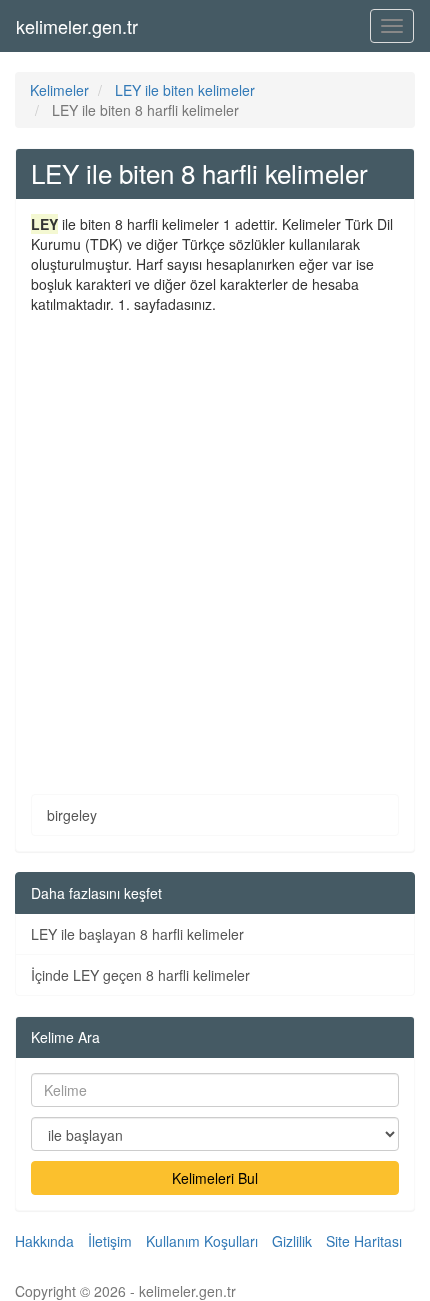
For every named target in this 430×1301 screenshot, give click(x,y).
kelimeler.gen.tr (77, 26)
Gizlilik (292, 1241)
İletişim (110, 1241)
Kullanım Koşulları (202, 1241)
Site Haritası (364, 1241)
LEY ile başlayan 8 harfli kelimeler (137, 934)
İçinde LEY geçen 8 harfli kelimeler (140, 975)
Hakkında (44, 1241)
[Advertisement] (215, 539)
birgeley (72, 815)
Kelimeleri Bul (215, 1178)
